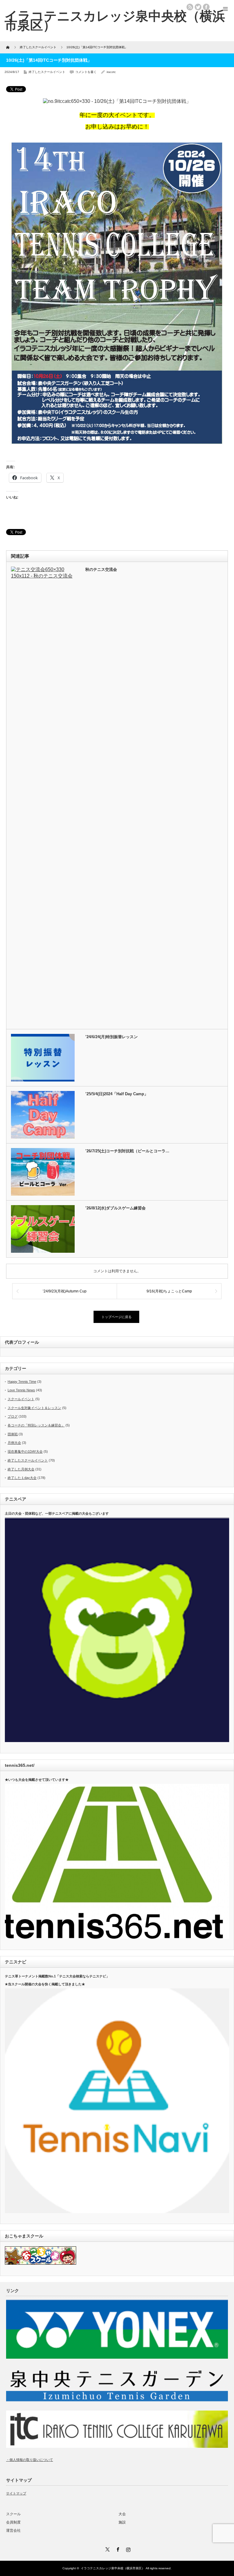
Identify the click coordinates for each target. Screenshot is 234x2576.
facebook (206, 7)
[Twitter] (107, 2549)
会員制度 (13, 2522)
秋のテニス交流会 (101, 569)
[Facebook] (117, 2549)
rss (190, 7)
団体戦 (13, 1434)
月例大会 (14, 1443)
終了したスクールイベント (47, 72)
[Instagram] (127, 2549)
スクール (13, 2514)
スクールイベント (21, 1399)
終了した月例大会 (21, 1469)
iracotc (111, 72)
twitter (198, 7)
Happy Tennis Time (22, 1382)
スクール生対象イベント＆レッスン (34, 1408)
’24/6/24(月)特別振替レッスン (112, 1037)
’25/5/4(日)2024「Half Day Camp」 (117, 1094)
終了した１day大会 (22, 1478)
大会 (122, 2514)
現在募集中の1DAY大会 (25, 1451)
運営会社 (13, 2531)
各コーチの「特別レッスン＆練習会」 (36, 1425)
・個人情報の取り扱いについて (30, 2460)
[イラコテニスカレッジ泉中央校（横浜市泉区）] (115, 20)
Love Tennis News (21, 1390)
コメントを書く (86, 72)
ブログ (13, 1416)
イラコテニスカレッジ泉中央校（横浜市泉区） (113, 2568)
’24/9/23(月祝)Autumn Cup (65, 1291)
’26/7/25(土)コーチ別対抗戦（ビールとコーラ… (127, 1151)
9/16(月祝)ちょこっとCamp (169, 1291)
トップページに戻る (117, 1317)
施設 (122, 2522)
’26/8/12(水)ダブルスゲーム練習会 (115, 1208)
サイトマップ (16, 2493)
